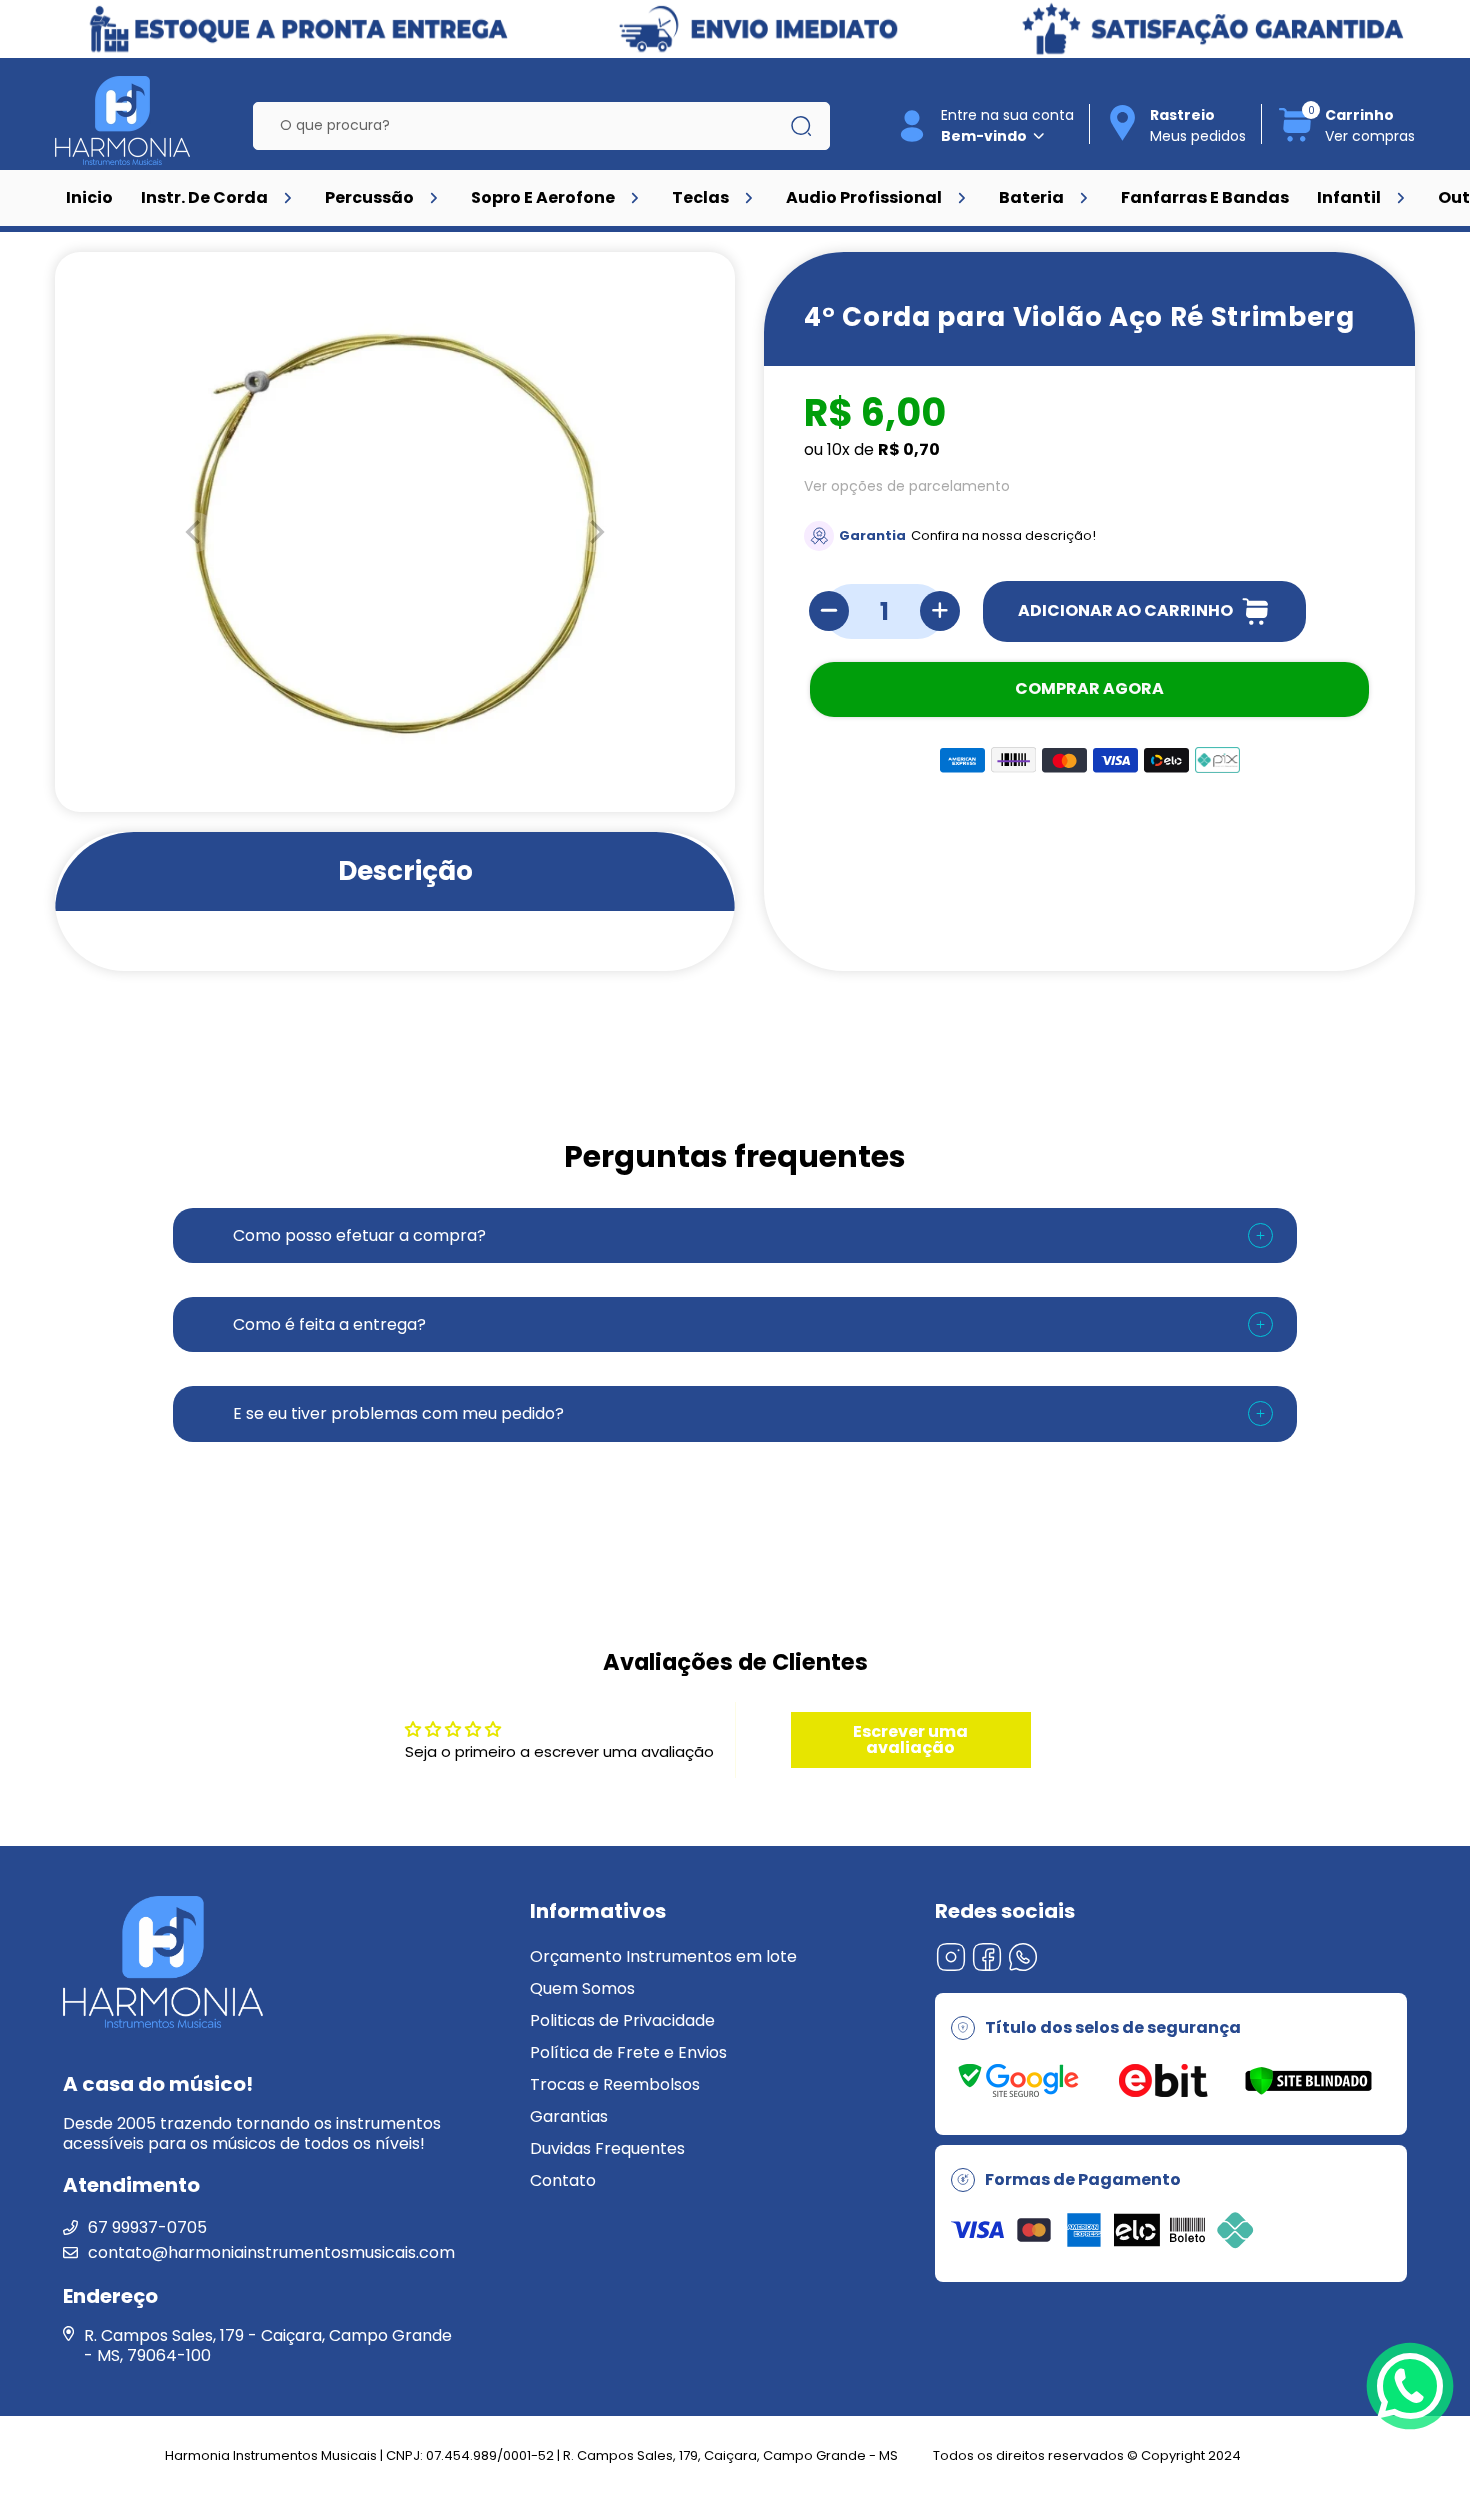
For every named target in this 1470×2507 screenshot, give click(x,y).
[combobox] (527, 126)
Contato (563, 2180)
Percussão (369, 197)
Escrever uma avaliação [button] (910, 1739)
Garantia (872, 535)
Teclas (700, 197)
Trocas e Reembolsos (615, 2084)
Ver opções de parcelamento (907, 486)
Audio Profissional (864, 197)
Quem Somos (582, 1988)
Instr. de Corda (204, 197)
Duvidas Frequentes (607, 2148)
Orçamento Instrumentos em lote (663, 1956)
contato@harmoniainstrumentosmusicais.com (271, 2252)
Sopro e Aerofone (543, 197)
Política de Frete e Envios (628, 2052)
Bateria (1031, 197)
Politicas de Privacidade (622, 2020)
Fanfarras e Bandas (1205, 197)
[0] (1296, 138)
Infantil (1349, 197)
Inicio (89, 197)
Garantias (569, 2116)
